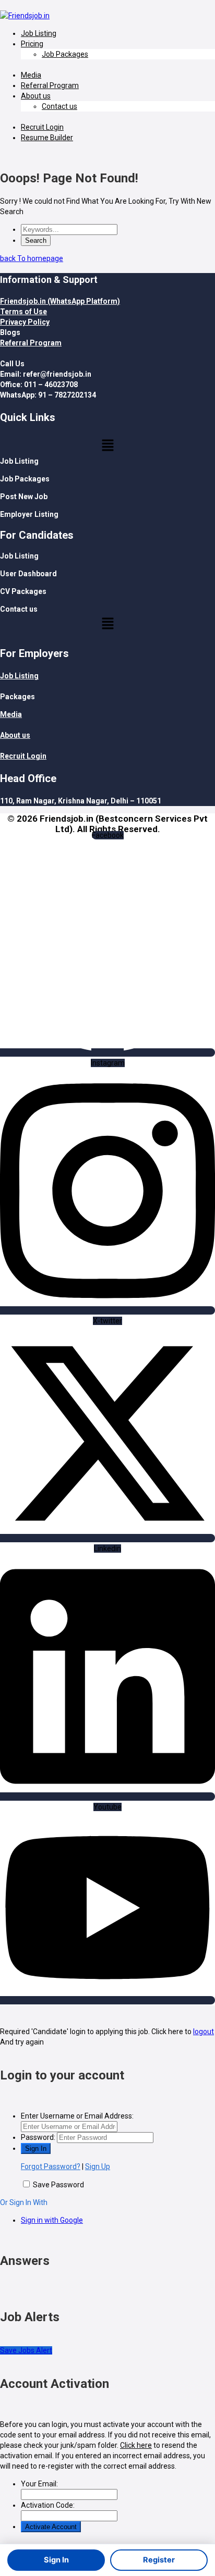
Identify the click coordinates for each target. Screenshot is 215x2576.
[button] (107, 446)
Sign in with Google (52, 2220)
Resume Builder (47, 138)
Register (159, 2560)
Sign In (56, 2560)
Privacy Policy (25, 322)
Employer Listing (29, 514)
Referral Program (50, 85)
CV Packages (23, 591)
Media (31, 75)
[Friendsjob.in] (25, 16)
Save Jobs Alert (26, 2350)
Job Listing (39, 33)
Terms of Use (23, 312)
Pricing (32, 44)
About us (36, 96)
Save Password (58, 2185)
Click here (136, 2445)
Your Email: (39, 2484)
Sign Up (98, 2166)
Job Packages (65, 54)
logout (204, 2032)
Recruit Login (42, 127)
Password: (38, 2137)
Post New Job (24, 497)
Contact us (59, 106)
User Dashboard (28, 574)
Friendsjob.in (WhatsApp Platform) (60, 301)
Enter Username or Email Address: (77, 2116)
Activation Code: (48, 2505)
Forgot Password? (51, 2166)
